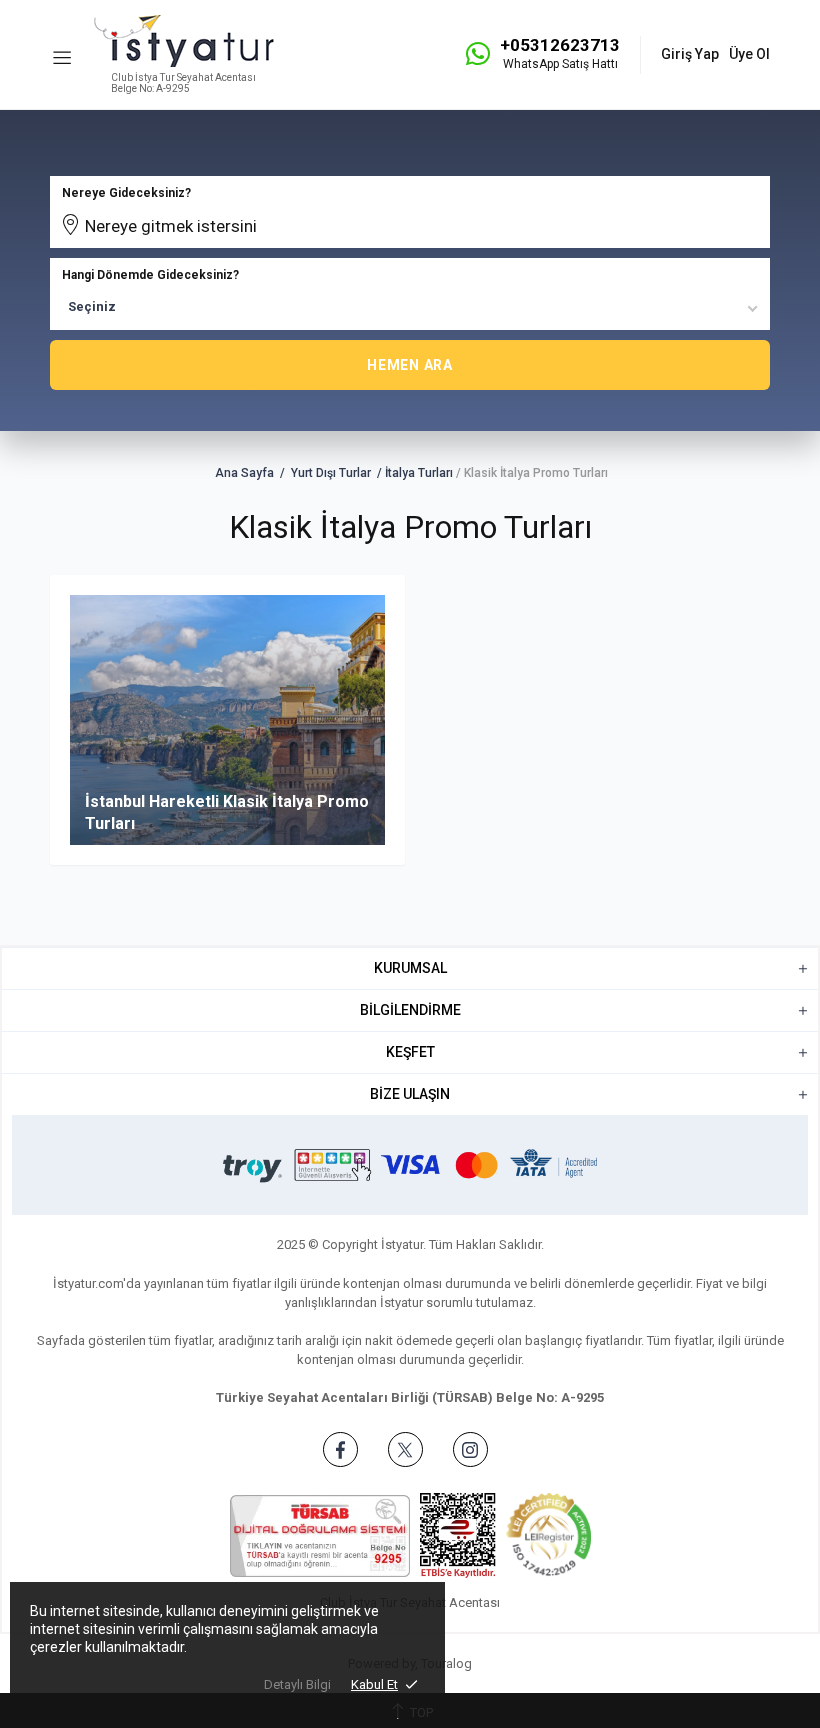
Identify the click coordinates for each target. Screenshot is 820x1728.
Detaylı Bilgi (297, 1684)
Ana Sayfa (244, 473)
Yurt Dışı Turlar (331, 473)
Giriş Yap (690, 54)
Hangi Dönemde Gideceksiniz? (150, 275)
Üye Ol (749, 54)
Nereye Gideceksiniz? (126, 193)
